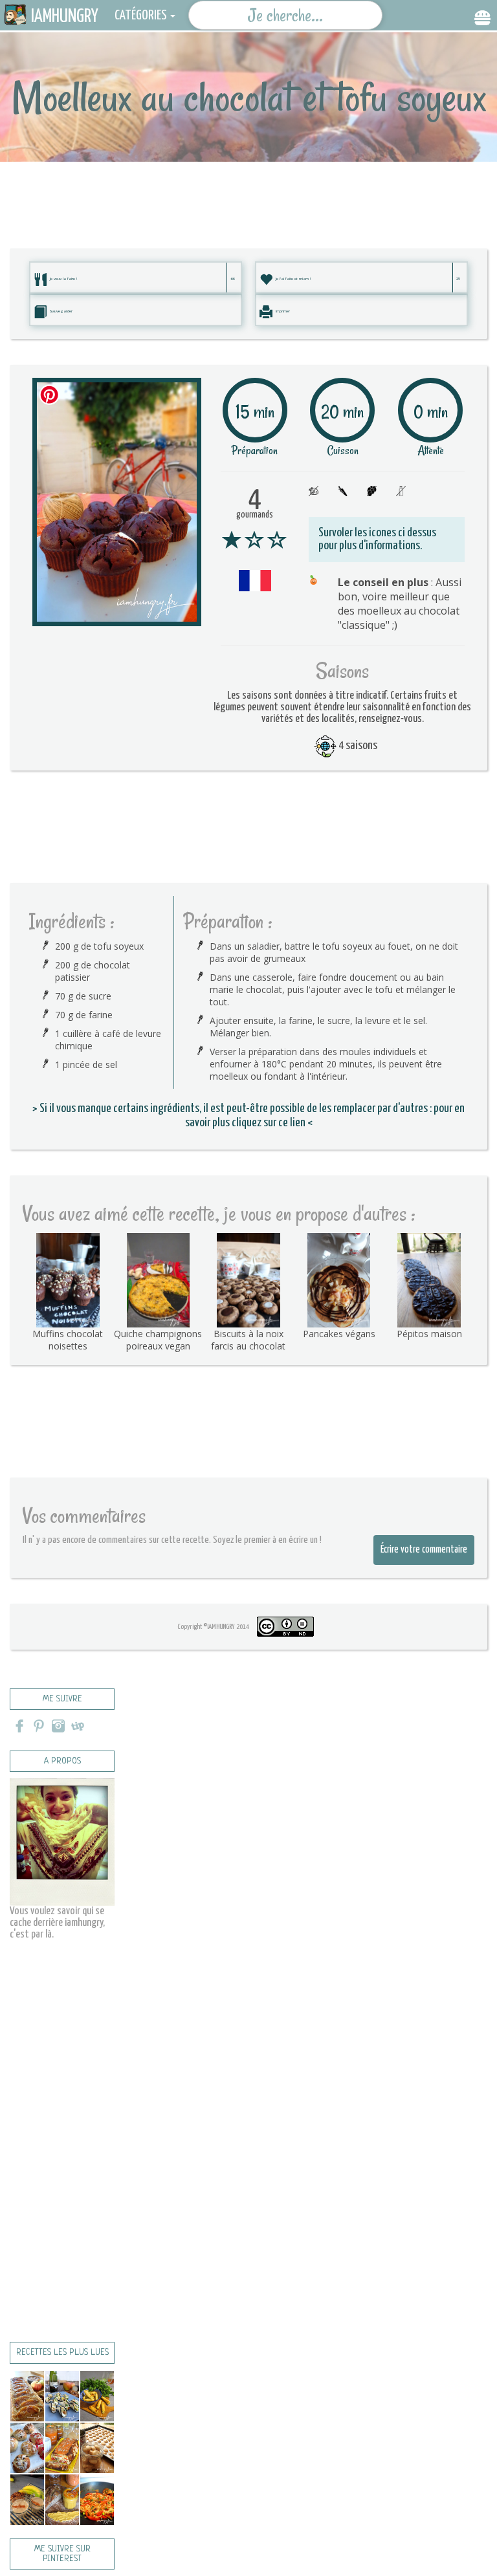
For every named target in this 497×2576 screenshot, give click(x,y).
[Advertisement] (248, 191)
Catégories (141, 16)
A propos (62, 1761)
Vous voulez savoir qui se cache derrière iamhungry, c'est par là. (57, 1923)
